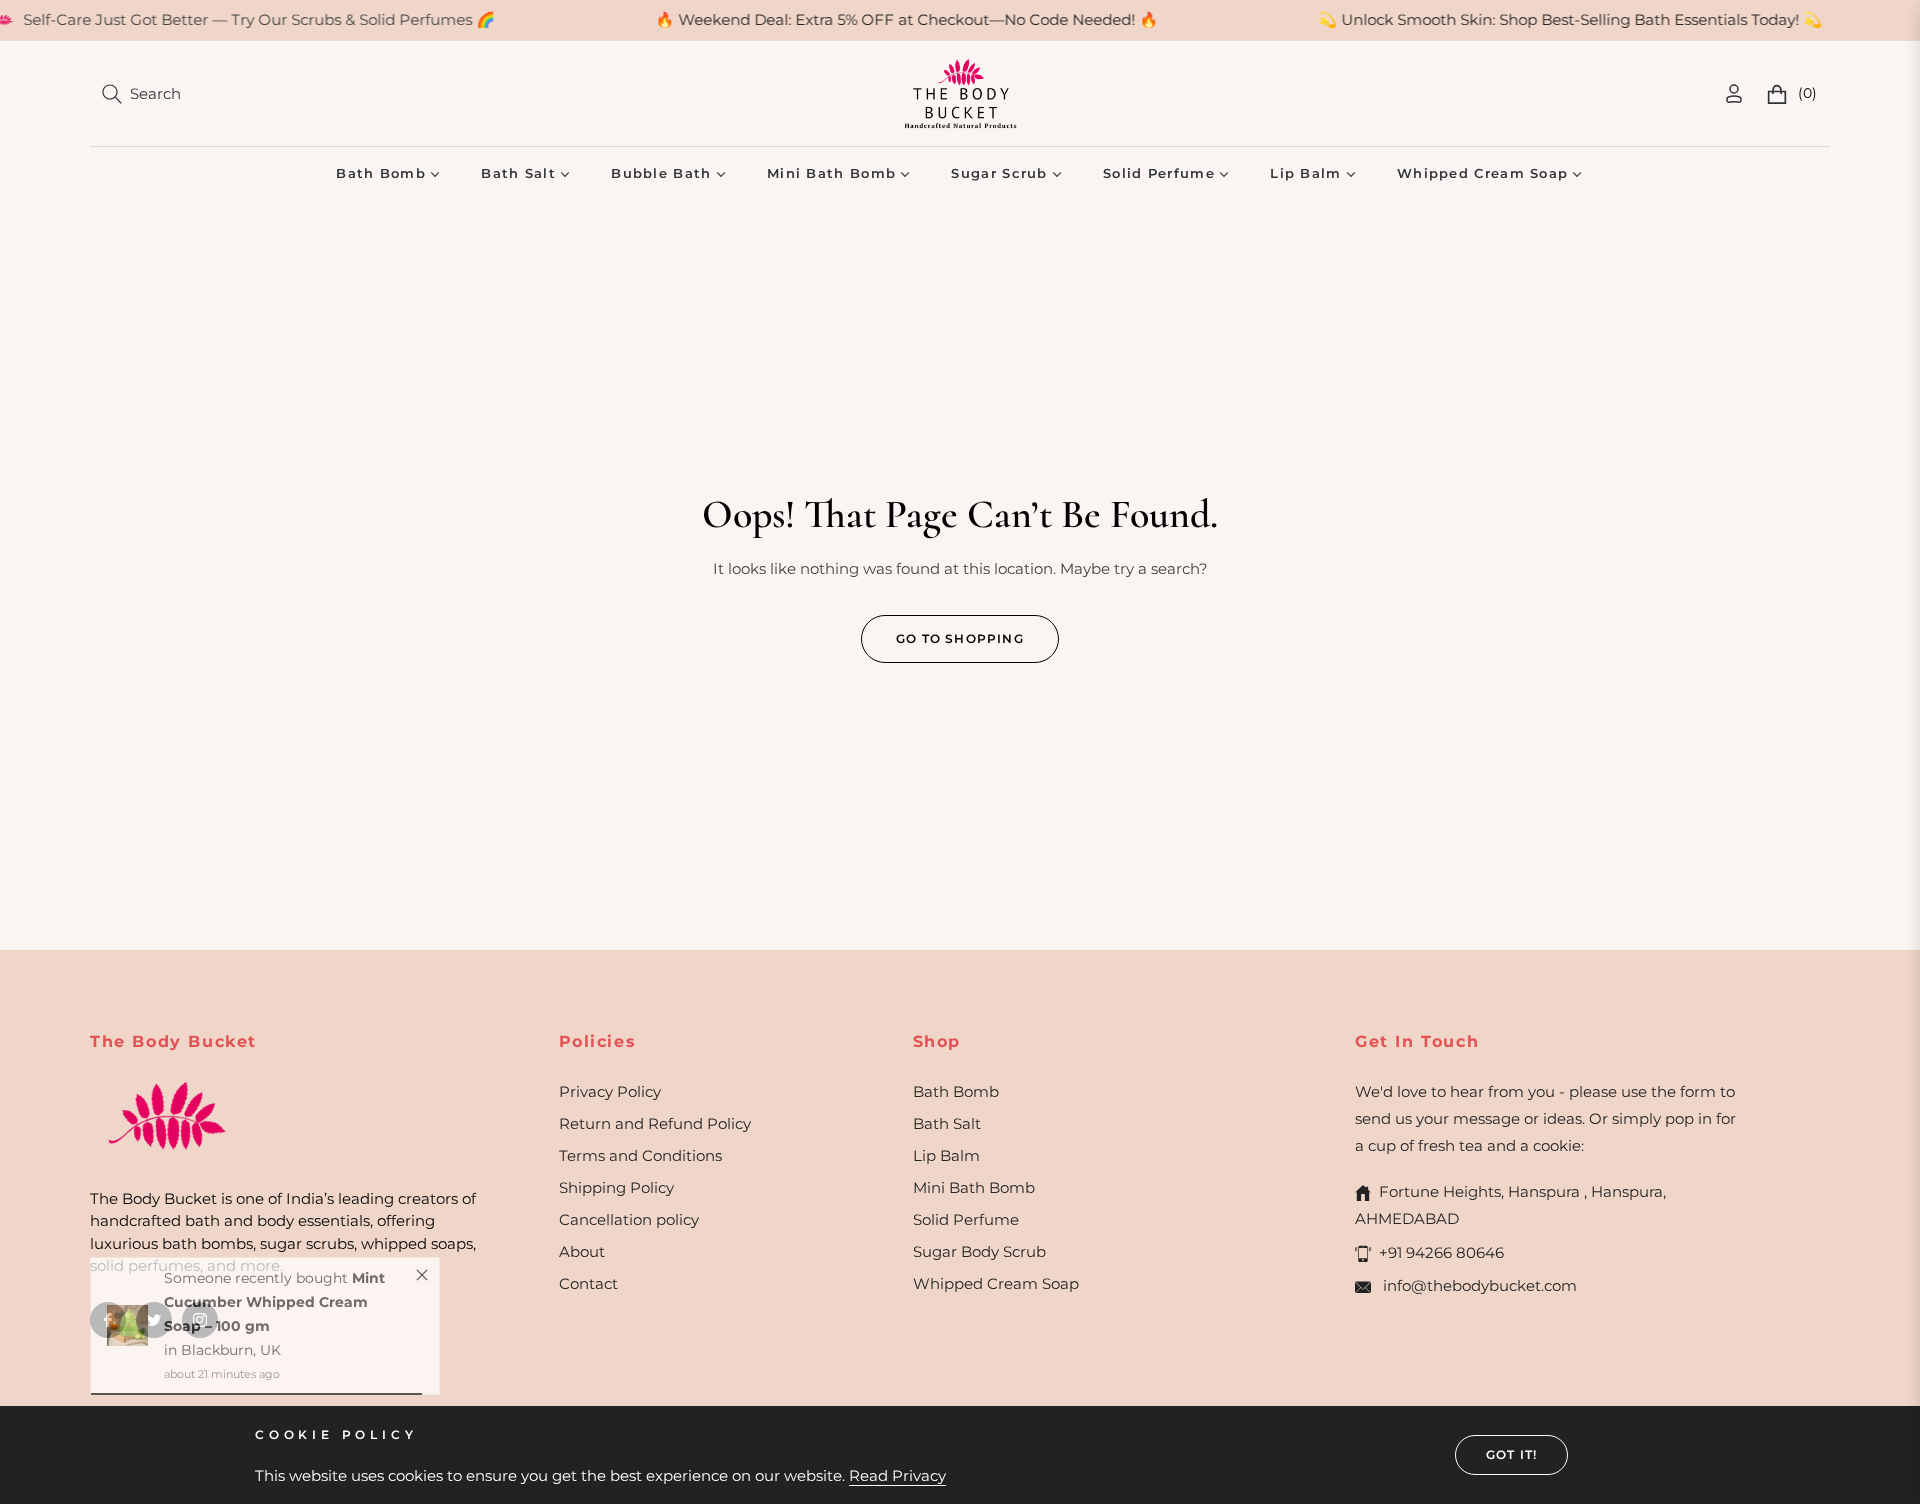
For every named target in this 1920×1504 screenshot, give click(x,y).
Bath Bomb (956, 1091)
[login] (1734, 93)
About (582, 1251)
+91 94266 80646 (1441, 1252)
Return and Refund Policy (655, 1123)
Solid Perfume (966, 1219)
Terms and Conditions (640, 1155)
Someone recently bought (258, 1297)
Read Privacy (897, 1475)
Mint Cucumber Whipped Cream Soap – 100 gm (274, 1321)
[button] (141, 94)
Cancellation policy (629, 1219)
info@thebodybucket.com (1478, 1285)
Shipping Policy (616, 1187)
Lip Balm (946, 1155)
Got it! (1511, 1454)
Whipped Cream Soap (996, 1283)
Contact (588, 1283)
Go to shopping (960, 638)
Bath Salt (947, 1123)
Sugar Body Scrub (979, 1251)
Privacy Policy (610, 1091)
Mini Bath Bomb (974, 1187)
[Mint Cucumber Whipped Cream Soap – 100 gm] (127, 1344)
